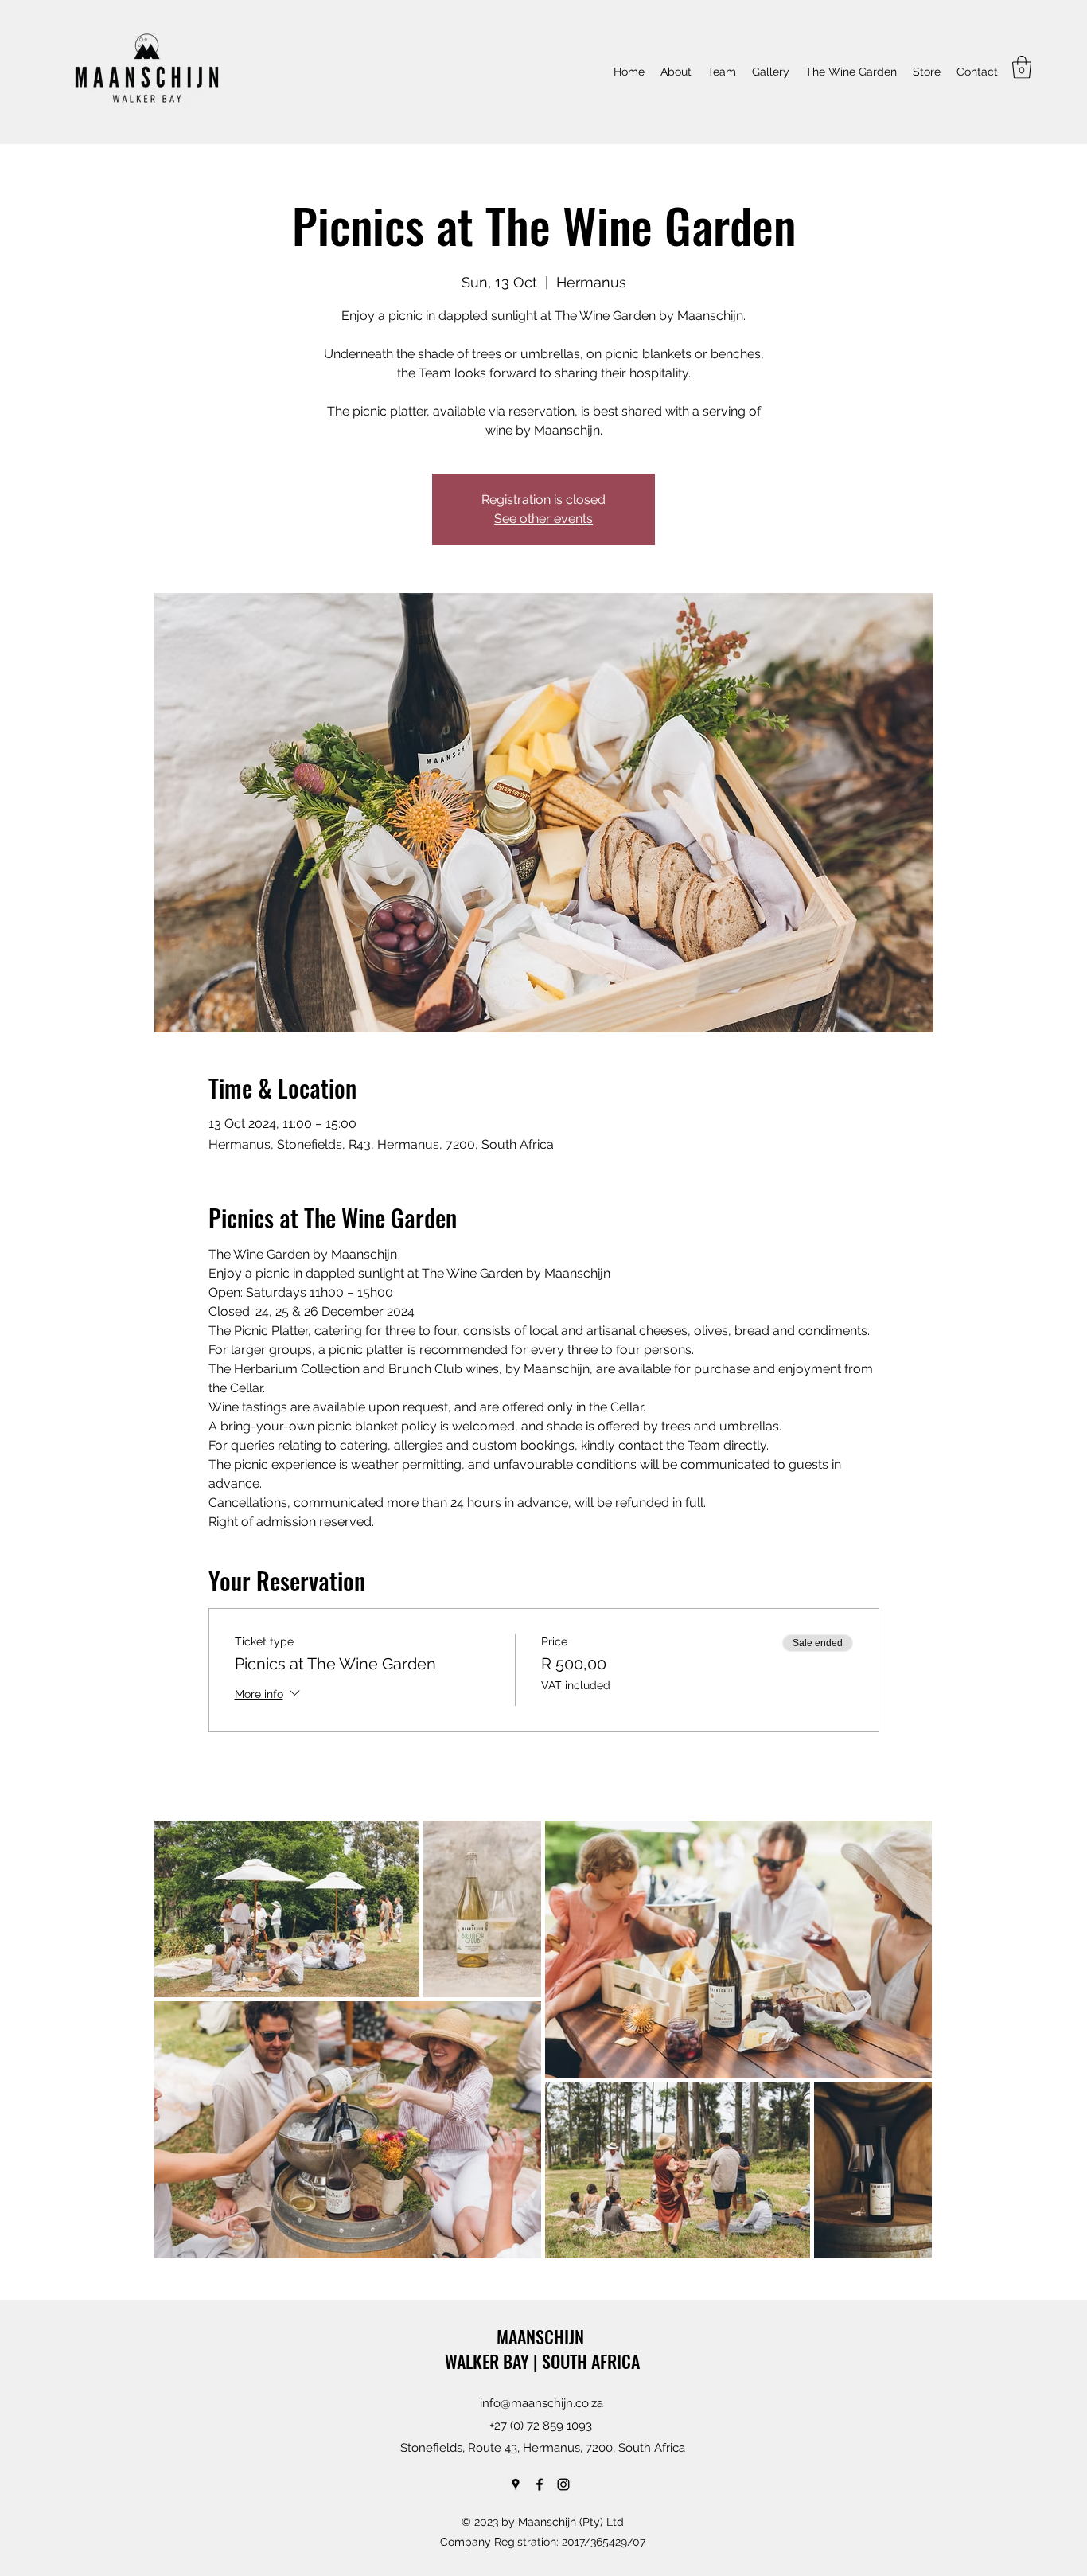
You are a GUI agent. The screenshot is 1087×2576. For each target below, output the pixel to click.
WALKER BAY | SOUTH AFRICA (542, 2361)
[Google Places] (516, 2484)
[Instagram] (563, 2484)
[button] (1022, 67)
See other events (543, 519)
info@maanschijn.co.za (542, 2403)
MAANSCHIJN (542, 2336)
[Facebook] (540, 2484)
